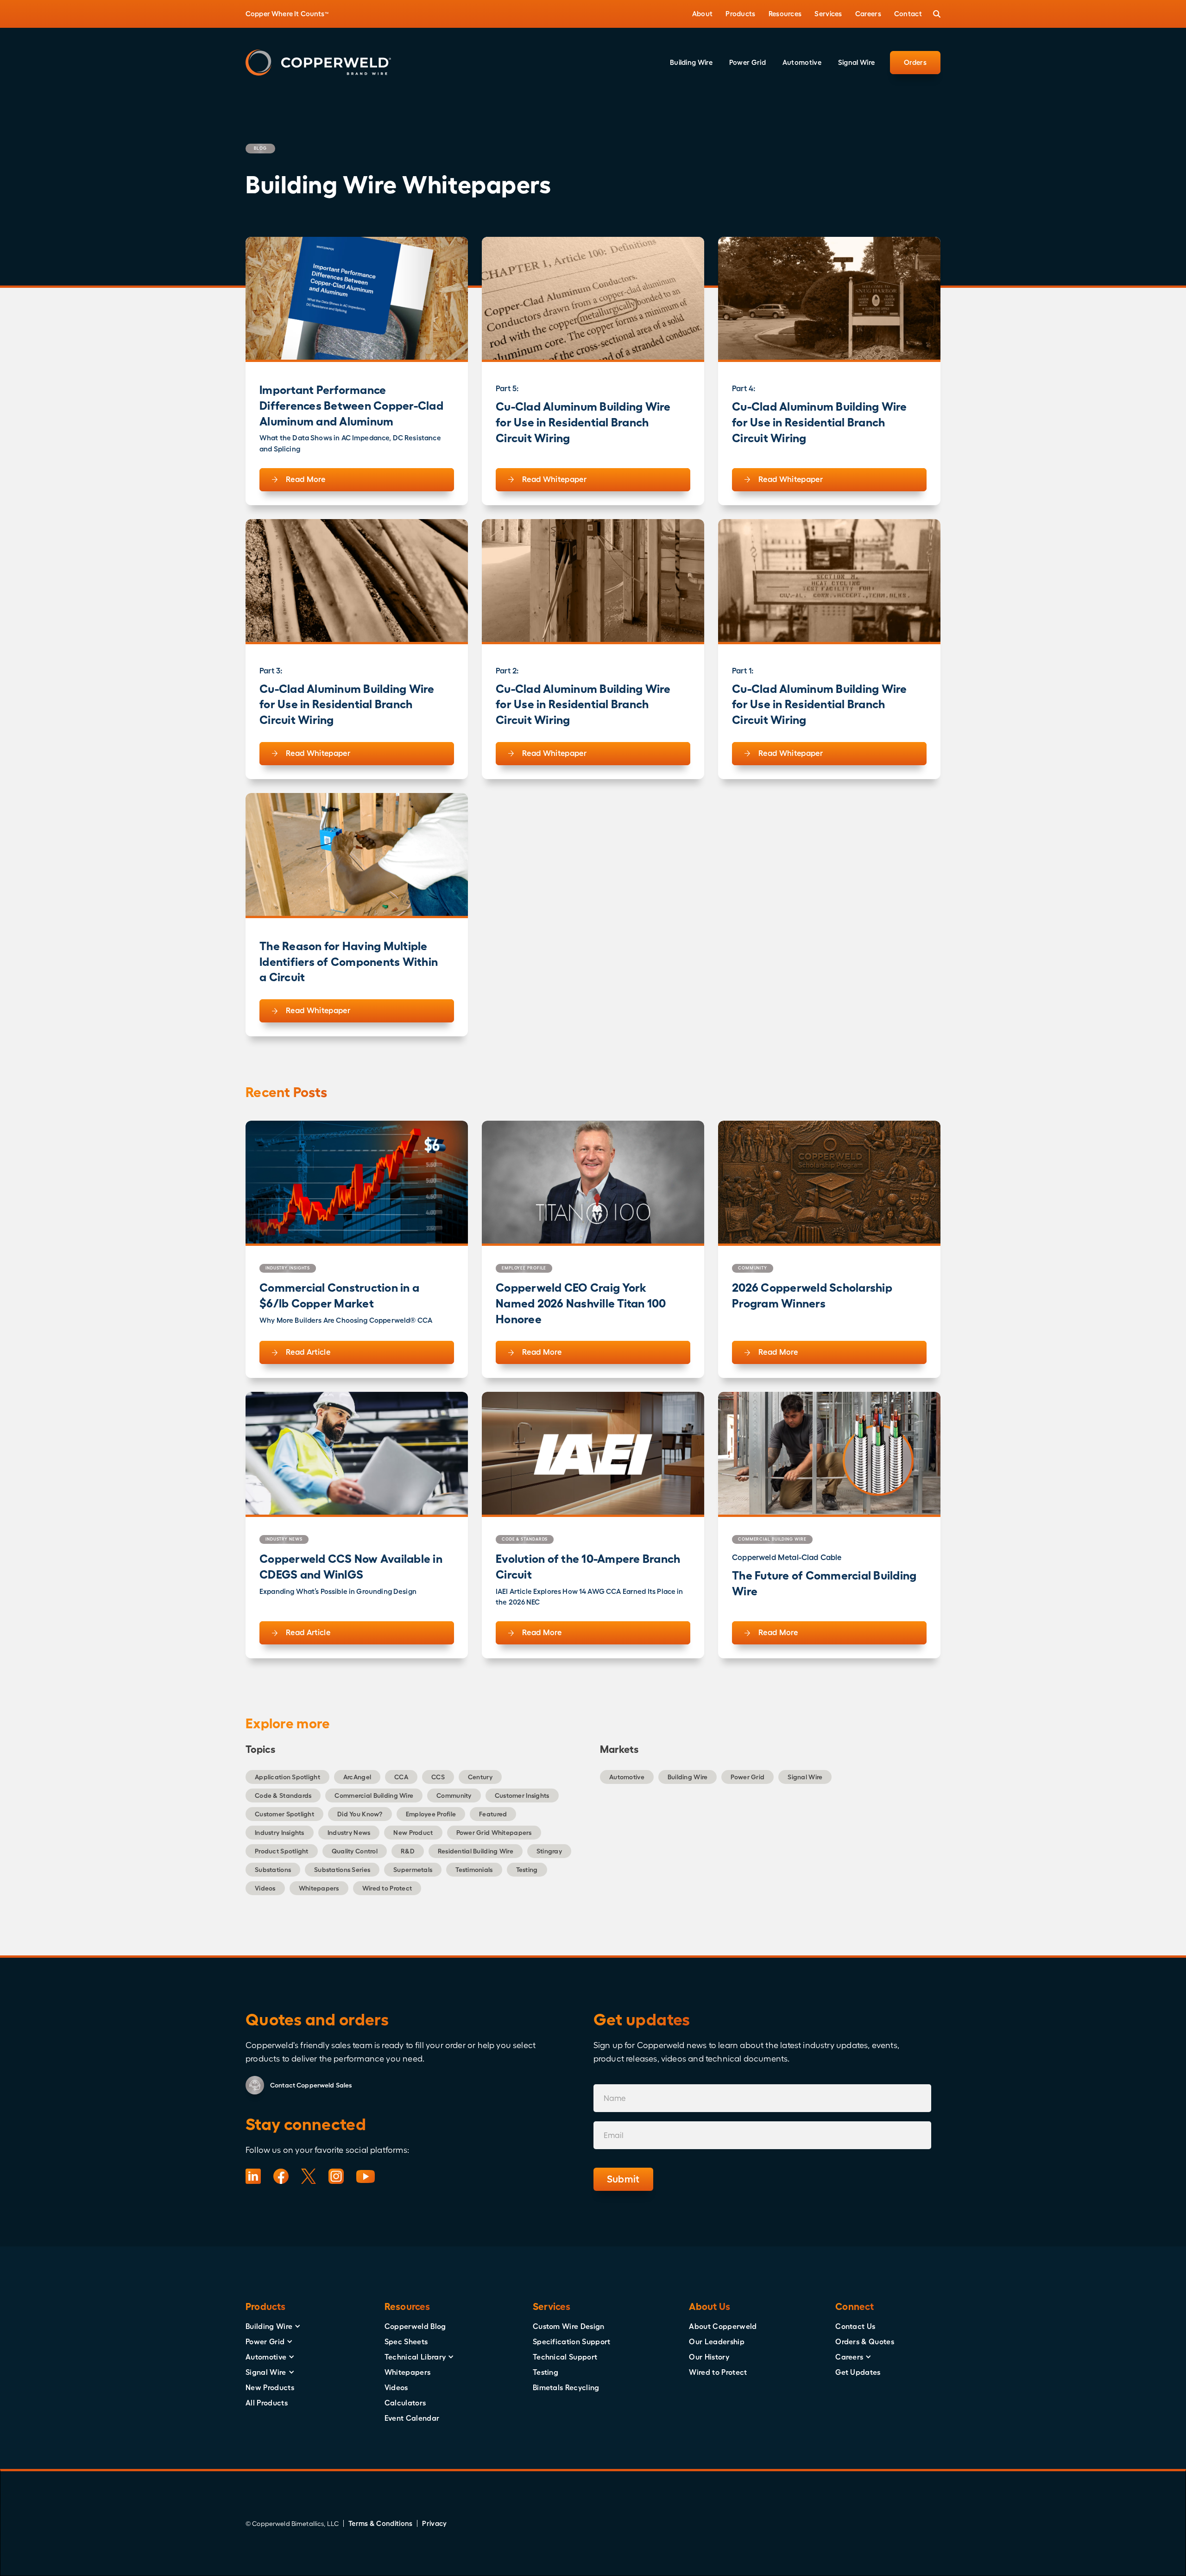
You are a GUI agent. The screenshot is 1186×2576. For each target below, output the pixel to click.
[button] (703, 14)
